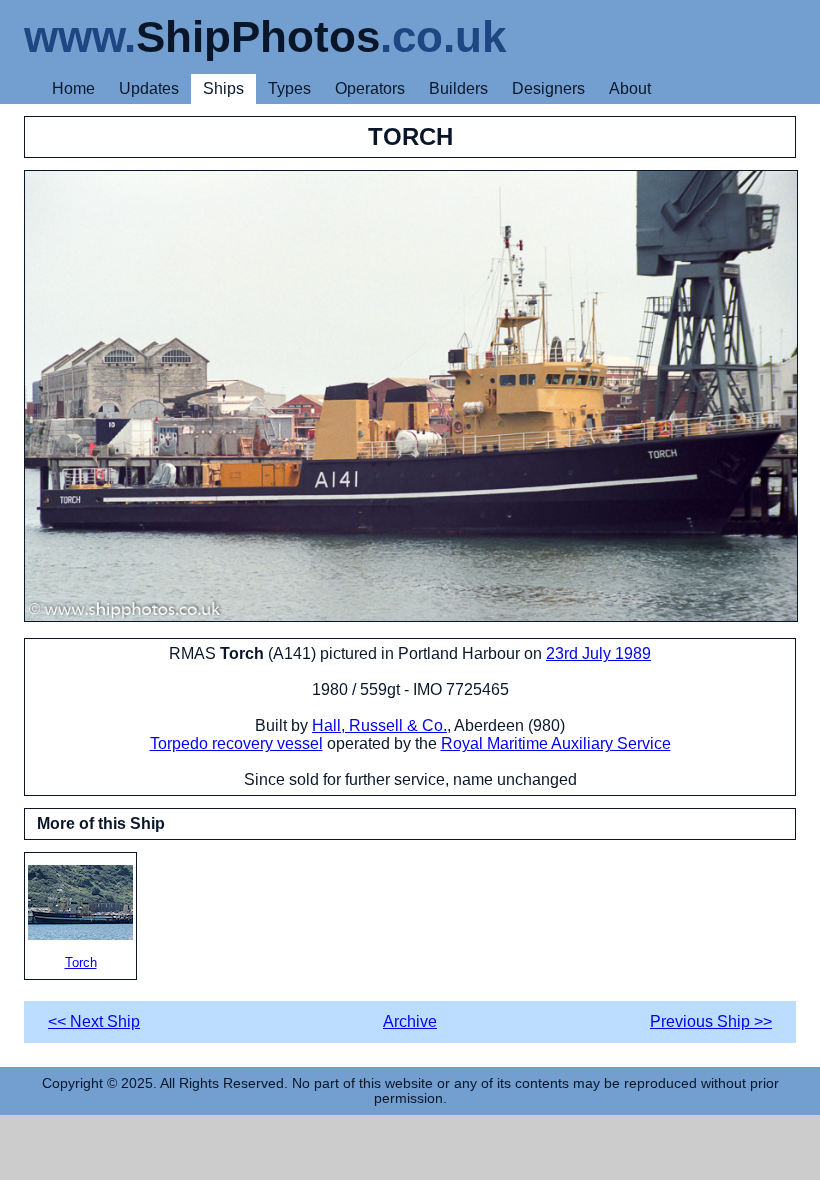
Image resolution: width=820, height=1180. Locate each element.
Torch (81, 962)
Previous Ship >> (711, 1021)
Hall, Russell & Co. (379, 725)
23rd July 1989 (598, 653)
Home (73, 88)
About (630, 88)
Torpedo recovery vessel (236, 743)
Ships (223, 88)
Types (289, 88)
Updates (149, 88)
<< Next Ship (94, 1021)
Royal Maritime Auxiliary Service (556, 743)
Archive (410, 1021)
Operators (370, 88)
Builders (458, 88)
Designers (548, 88)
